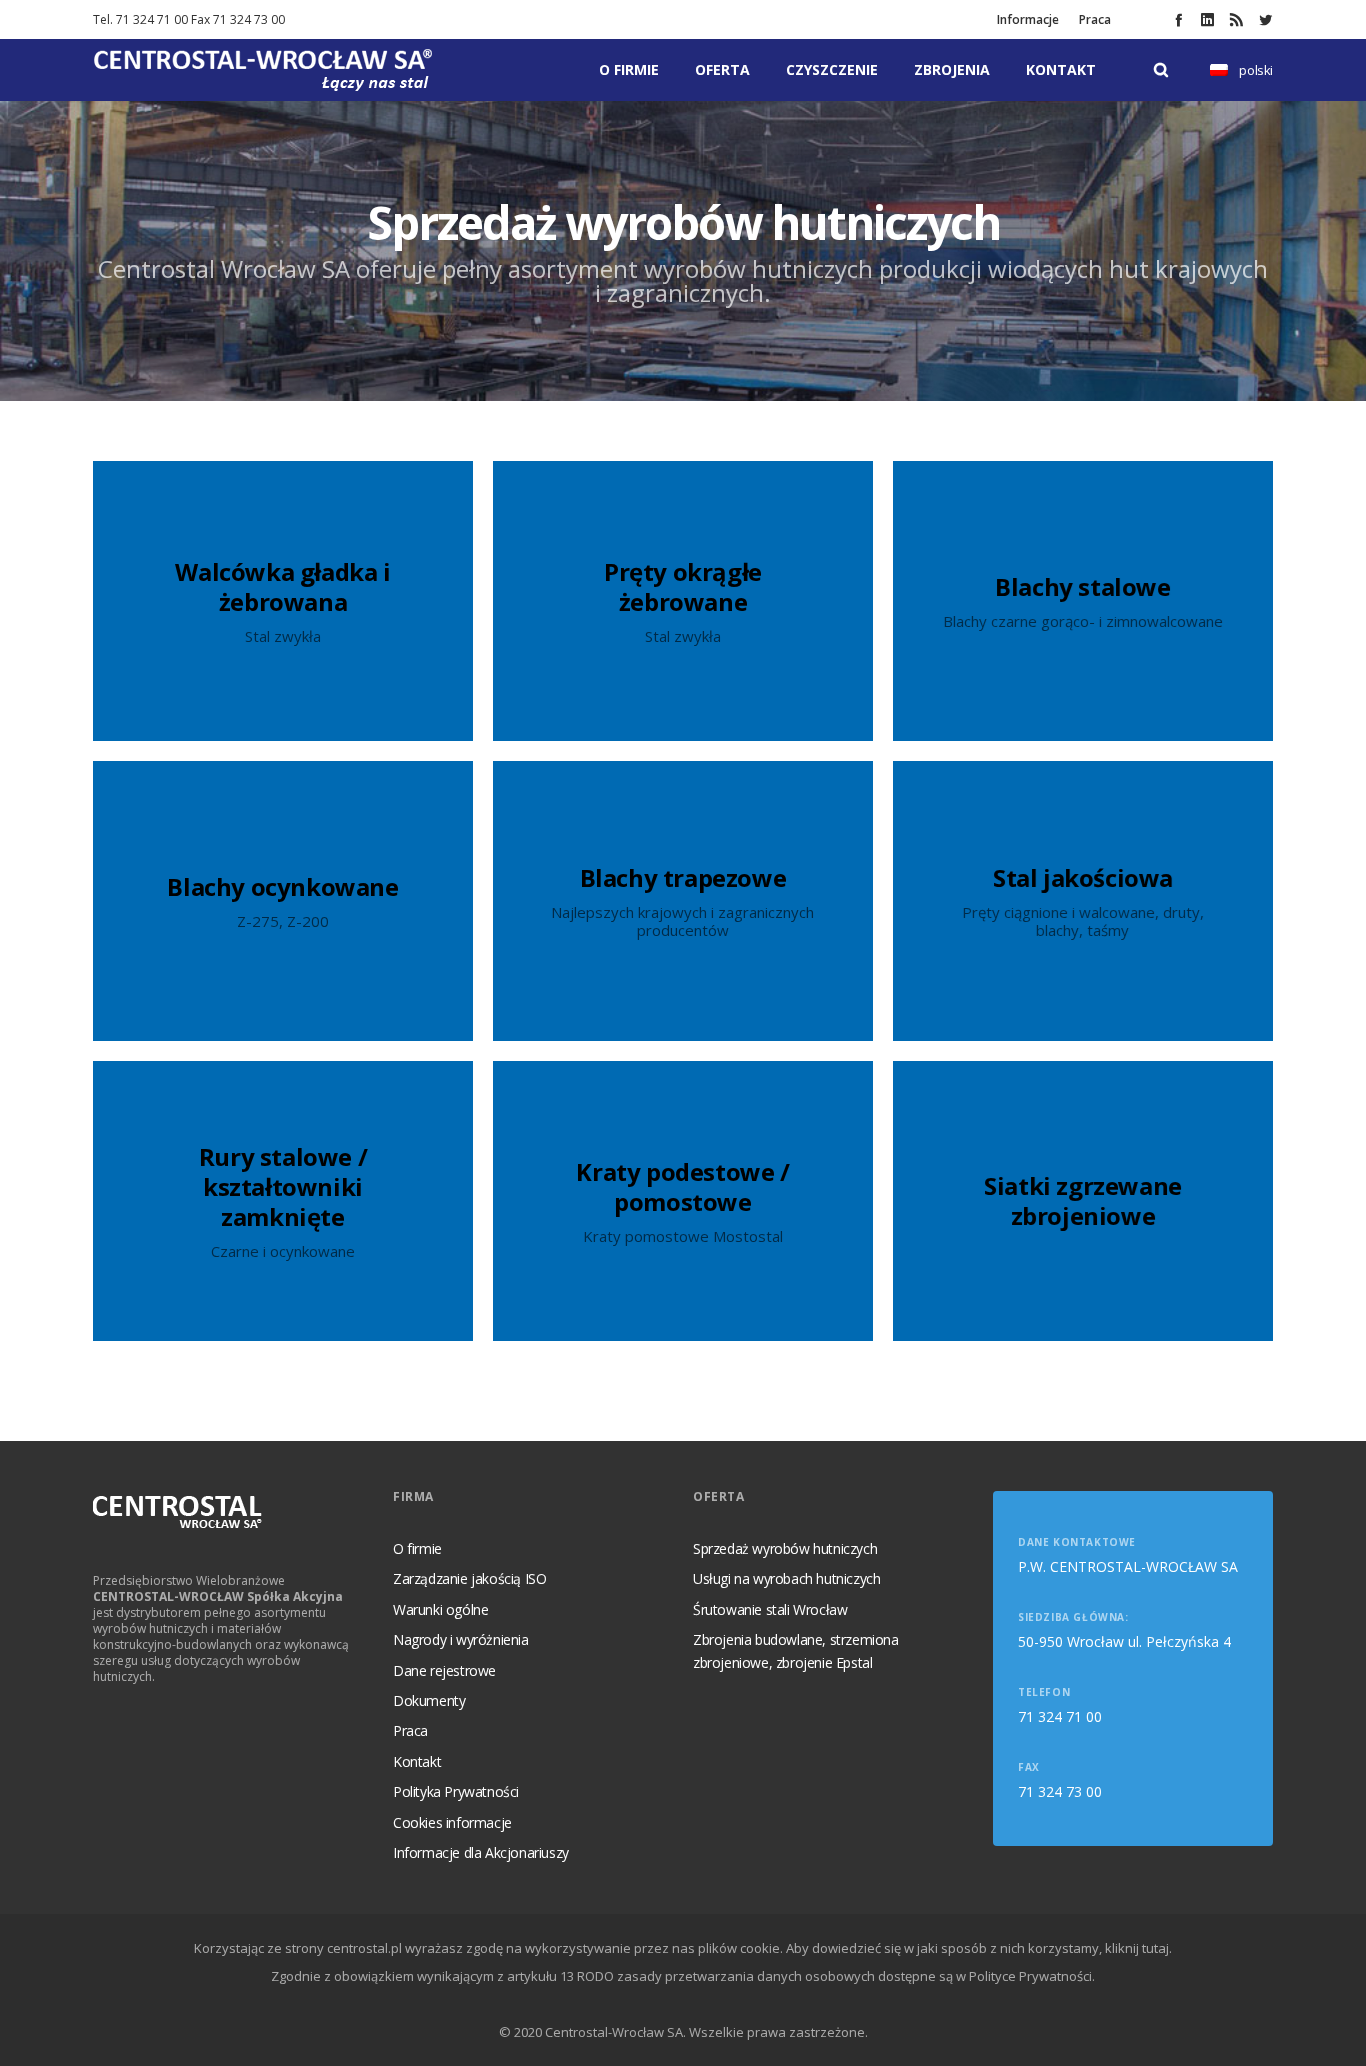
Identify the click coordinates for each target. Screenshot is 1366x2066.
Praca (1095, 19)
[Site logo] (263, 70)
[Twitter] (1265, 19)
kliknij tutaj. (1138, 1948)
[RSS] (1236, 19)
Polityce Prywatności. (1032, 1976)
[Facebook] (1178, 19)
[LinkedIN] (1207, 19)
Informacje (1028, 19)
